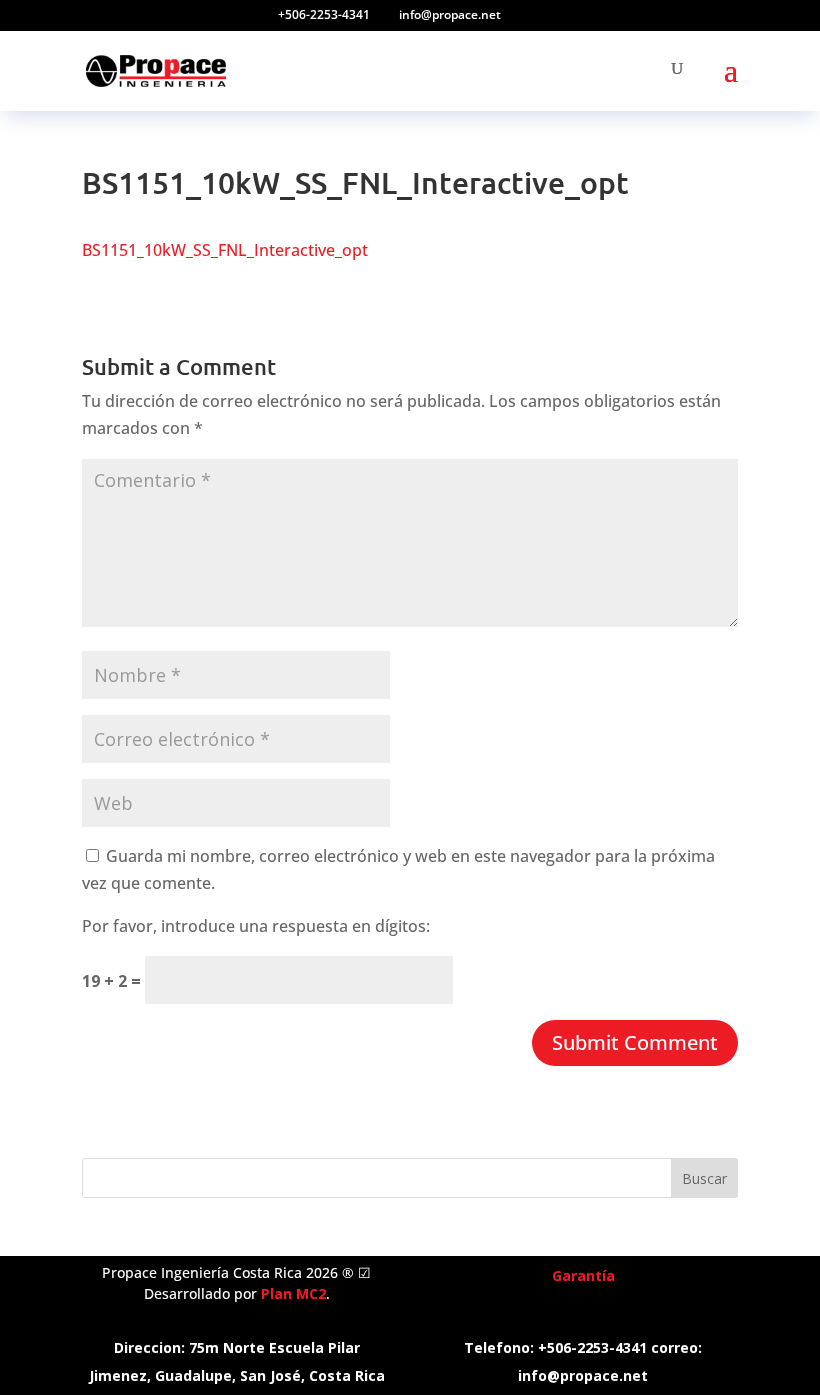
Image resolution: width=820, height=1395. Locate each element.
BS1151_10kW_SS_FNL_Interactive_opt (225, 250)
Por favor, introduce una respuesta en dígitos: (256, 926)
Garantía (583, 1275)
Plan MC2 (293, 1293)
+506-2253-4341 (324, 14)
